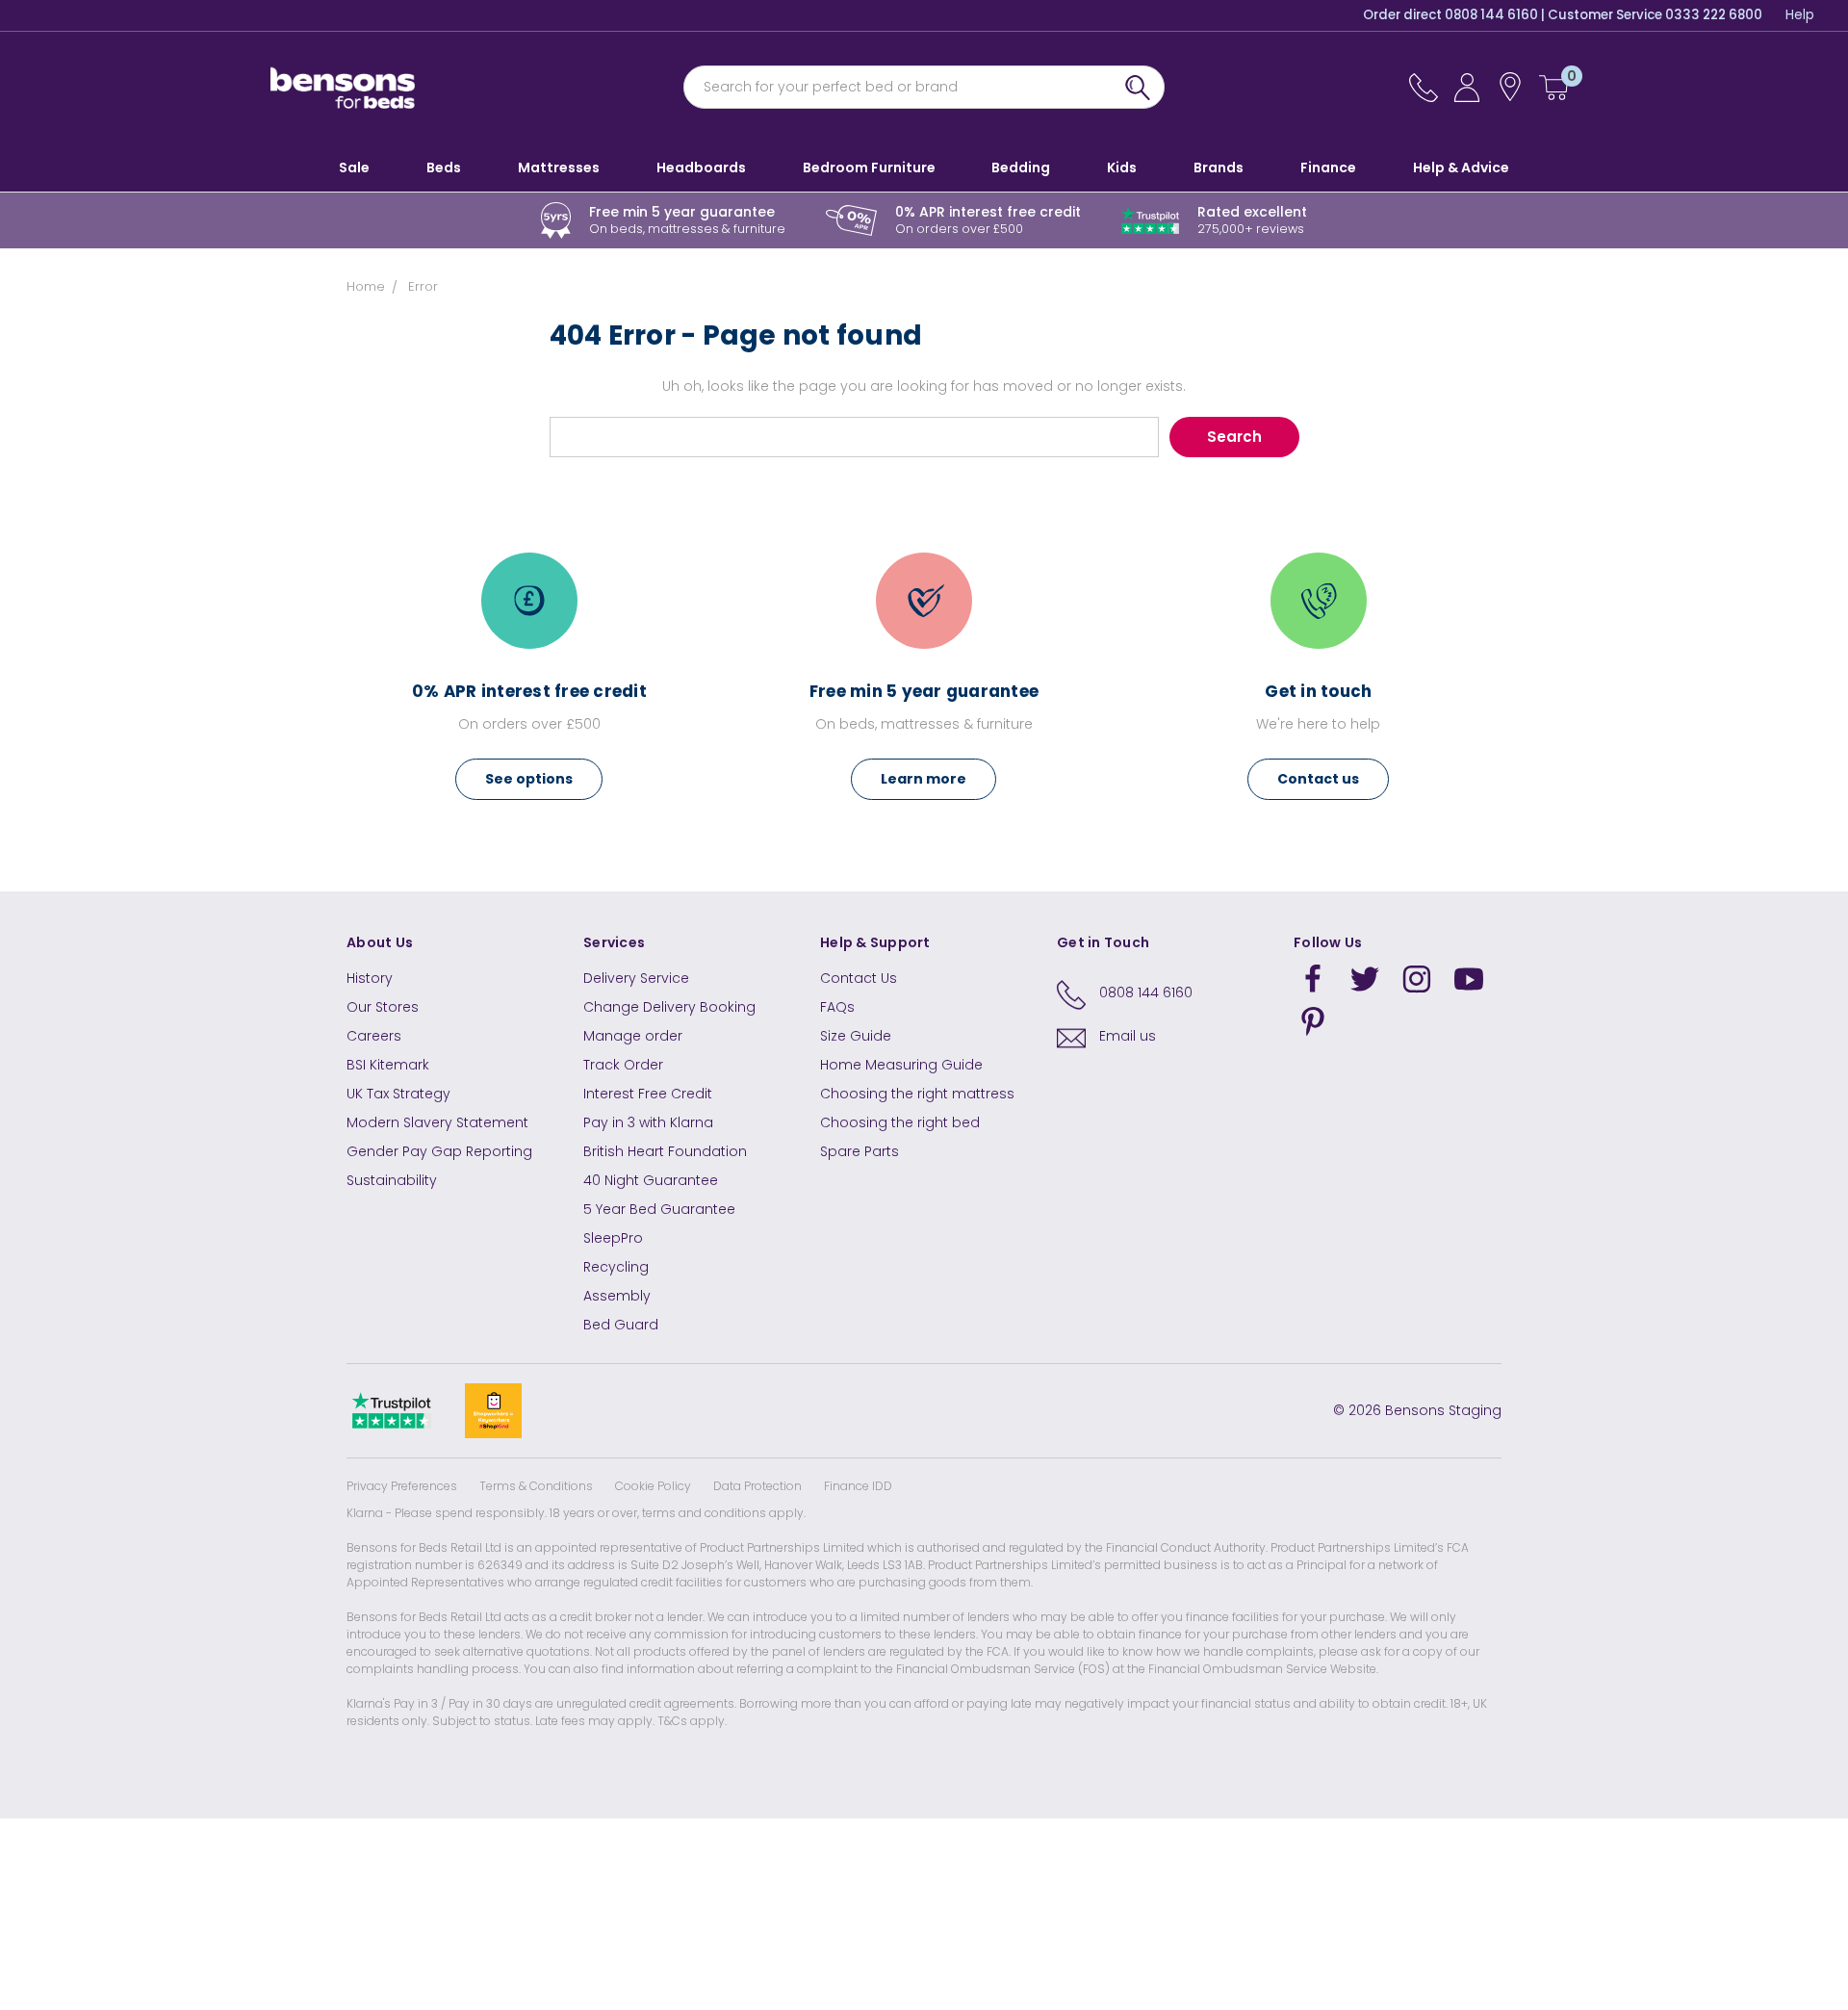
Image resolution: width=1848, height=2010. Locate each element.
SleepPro (613, 1238)
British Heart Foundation (665, 1151)
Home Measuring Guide (901, 1065)
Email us (1128, 1036)
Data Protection (757, 1486)
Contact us (1318, 779)
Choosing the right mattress (917, 1094)
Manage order (633, 1036)
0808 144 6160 (1146, 992)
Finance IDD (858, 1486)
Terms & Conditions (536, 1486)
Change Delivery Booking (669, 1007)
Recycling (616, 1267)
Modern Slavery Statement (437, 1122)
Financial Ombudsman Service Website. (1263, 1669)
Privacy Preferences (402, 1486)
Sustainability (392, 1180)
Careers (374, 1036)
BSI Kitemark (388, 1065)
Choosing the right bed (900, 1122)
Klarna (365, 1513)
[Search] (1138, 87)
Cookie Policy (653, 1486)
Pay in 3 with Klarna (648, 1122)
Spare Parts (860, 1151)
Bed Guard (621, 1325)
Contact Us (859, 978)
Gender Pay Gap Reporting (439, 1151)
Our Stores (383, 1007)
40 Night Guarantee (651, 1180)
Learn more (924, 779)
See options (529, 779)
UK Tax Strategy (398, 1094)
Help (1800, 15)
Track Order (623, 1065)
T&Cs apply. (692, 1721)
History (370, 978)
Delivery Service (636, 978)
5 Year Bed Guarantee (659, 1209)
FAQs (837, 1007)
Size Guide (856, 1036)
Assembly (617, 1296)
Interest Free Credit (648, 1094)
